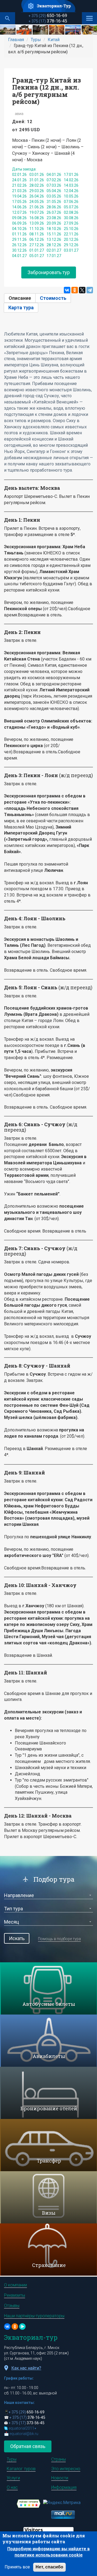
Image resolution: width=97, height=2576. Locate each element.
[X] (82, 290)
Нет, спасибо (49, 2567)
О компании (15, 2285)
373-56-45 (27, 2423)
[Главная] (49, 6)
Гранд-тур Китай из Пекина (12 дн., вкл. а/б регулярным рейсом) (47, 91)
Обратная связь (28, 2446)
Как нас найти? (26, 2368)
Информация (64, 2487)
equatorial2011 (22, 2428)
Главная (16, 40)
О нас (12, 2487)
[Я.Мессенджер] (22, 2327)
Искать (17, 1938)
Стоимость (53, 298)
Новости (60, 2478)
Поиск (8, 18)
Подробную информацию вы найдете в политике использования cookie (48, 2552)
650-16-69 (48, 16)
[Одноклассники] (75, 290)
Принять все (17, 2567)
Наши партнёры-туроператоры (34, 2316)
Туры (36, 40)
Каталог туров (21, 2469)
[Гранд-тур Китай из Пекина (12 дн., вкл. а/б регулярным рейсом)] (8, 30)
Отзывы (12, 2306)
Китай (54, 40)
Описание (22, 298)
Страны (58, 2459)
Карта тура (21, 308)
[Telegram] (90, 290)
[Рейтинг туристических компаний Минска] (29, 2503)
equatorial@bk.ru (24, 2434)
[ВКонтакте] (67, 290)
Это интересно (66, 2469)
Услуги (13, 2478)
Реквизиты (15, 2295)
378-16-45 (48, 21)
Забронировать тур (49, 272)
